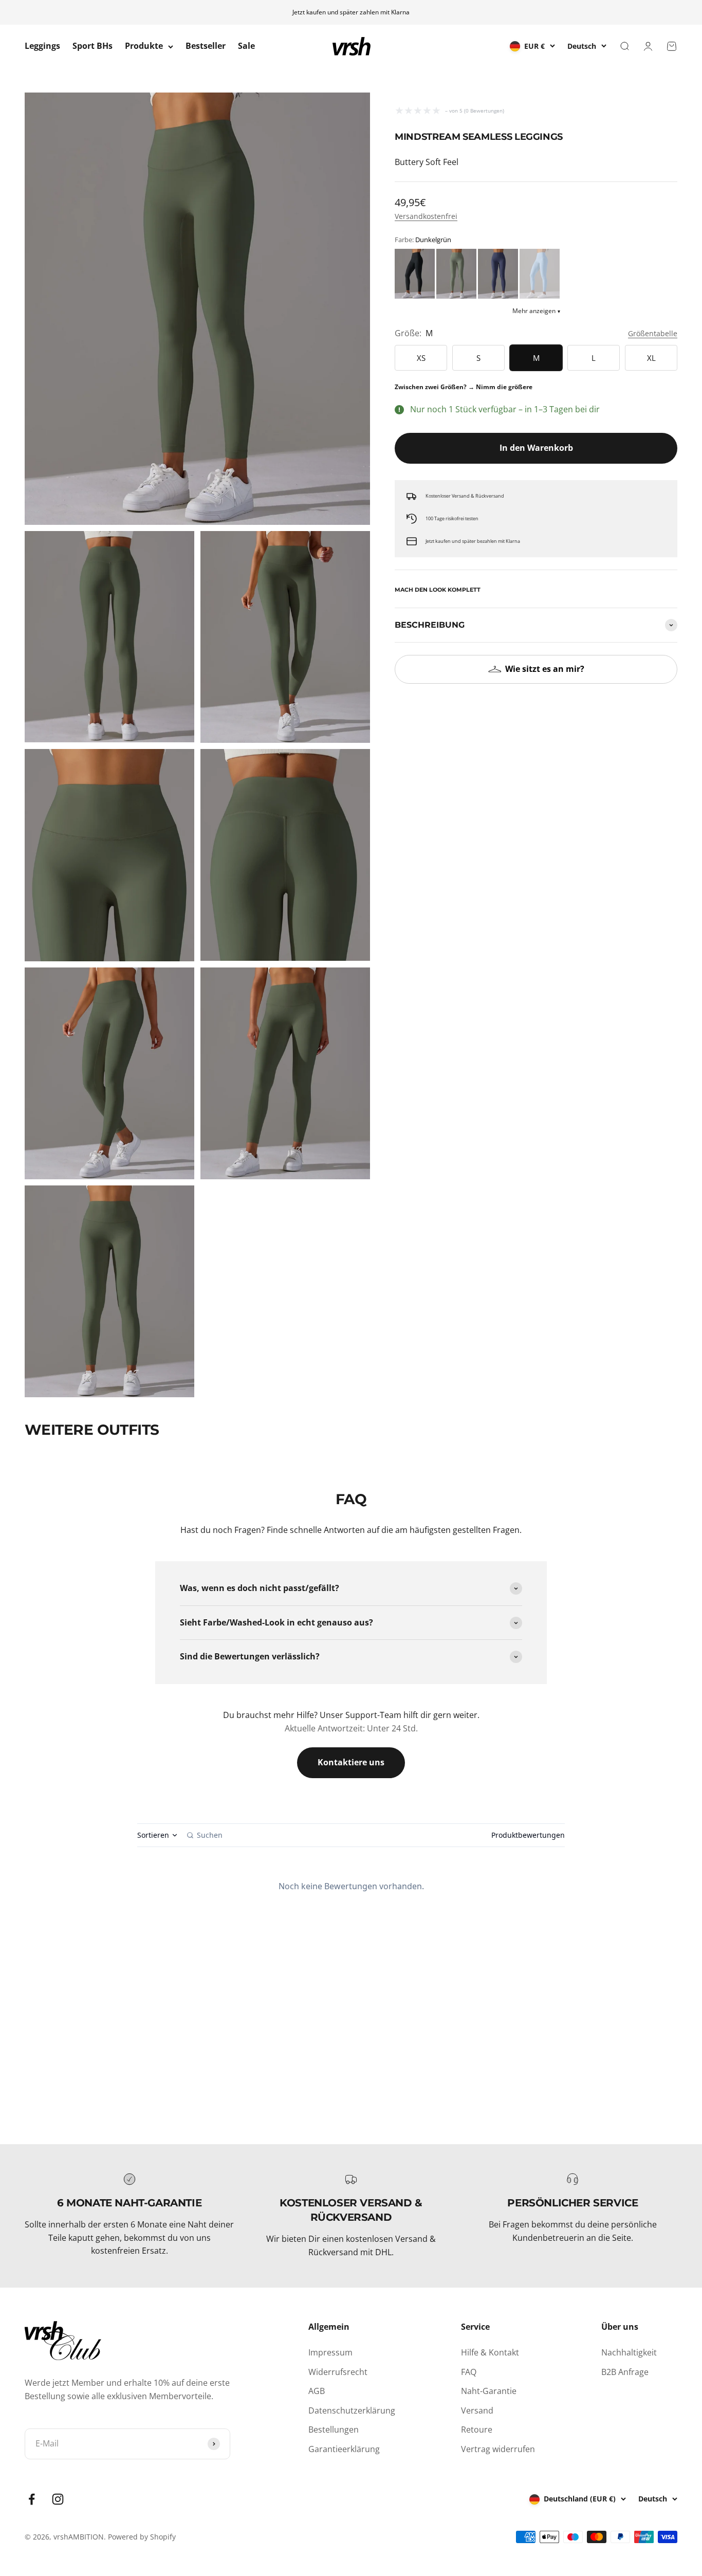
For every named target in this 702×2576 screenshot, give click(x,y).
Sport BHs (93, 46)
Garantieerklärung (344, 2449)
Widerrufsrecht (338, 2372)
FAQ (469, 2372)
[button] (415, 274)
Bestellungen (334, 2429)
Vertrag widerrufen (498, 2449)
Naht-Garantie (489, 2391)
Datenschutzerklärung (352, 2410)
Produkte (144, 46)
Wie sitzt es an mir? (545, 669)
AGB (317, 2391)
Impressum (330, 2352)
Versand (477, 2410)
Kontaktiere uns (351, 1762)
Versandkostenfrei (426, 216)
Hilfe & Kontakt (490, 2352)
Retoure (477, 2429)
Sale (246, 46)
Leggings (42, 46)
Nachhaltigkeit (629, 2352)
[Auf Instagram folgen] (58, 2499)
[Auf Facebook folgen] (32, 2499)
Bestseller (206, 46)
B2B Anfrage (625, 2372)
